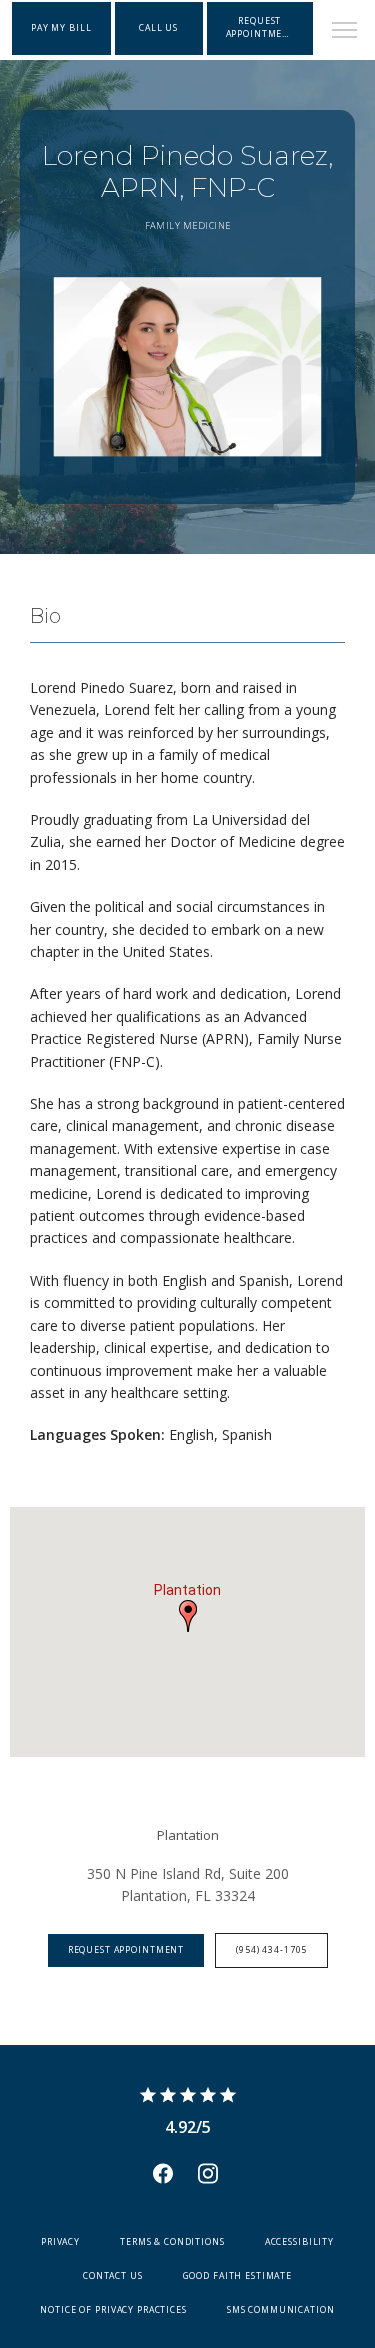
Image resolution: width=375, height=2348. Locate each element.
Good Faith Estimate (237, 2276)
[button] (345, 32)
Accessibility (299, 2242)
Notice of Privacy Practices (113, 2310)
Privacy (60, 2242)
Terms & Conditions (172, 2242)
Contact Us (113, 2276)
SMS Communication (281, 2310)
